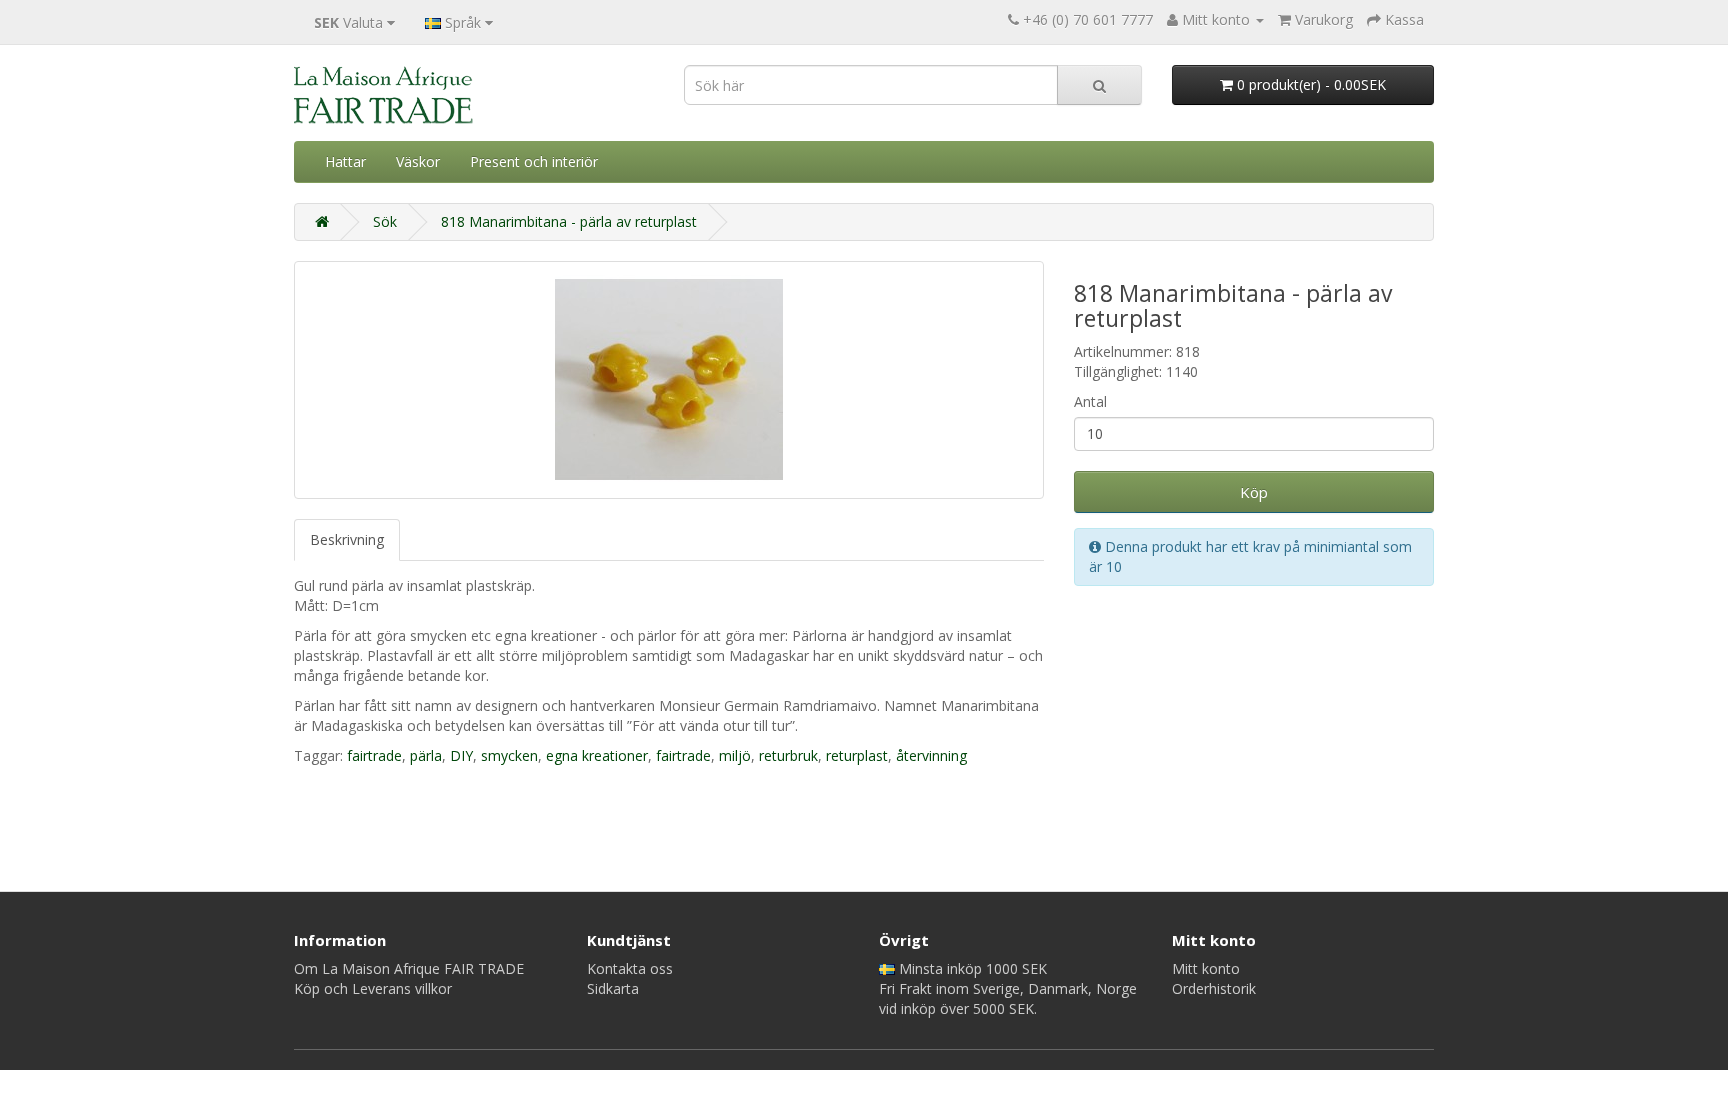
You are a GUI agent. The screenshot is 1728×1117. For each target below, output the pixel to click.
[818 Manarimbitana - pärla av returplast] (669, 380)
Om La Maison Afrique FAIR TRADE (409, 968)
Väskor (418, 161)
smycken (509, 755)
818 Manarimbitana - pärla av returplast (569, 221)
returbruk (788, 755)
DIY (461, 755)
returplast (857, 755)
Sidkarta (613, 988)
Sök (385, 221)
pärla (426, 755)
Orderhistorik (1214, 988)
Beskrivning (347, 539)
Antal (1090, 401)
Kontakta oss (630, 968)
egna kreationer (597, 755)
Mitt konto (1206, 968)
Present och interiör (534, 161)
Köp (1254, 492)
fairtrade (374, 755)
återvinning (931, 755)
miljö (735, 755)
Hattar (345, 161)
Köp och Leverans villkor (373, 988)
